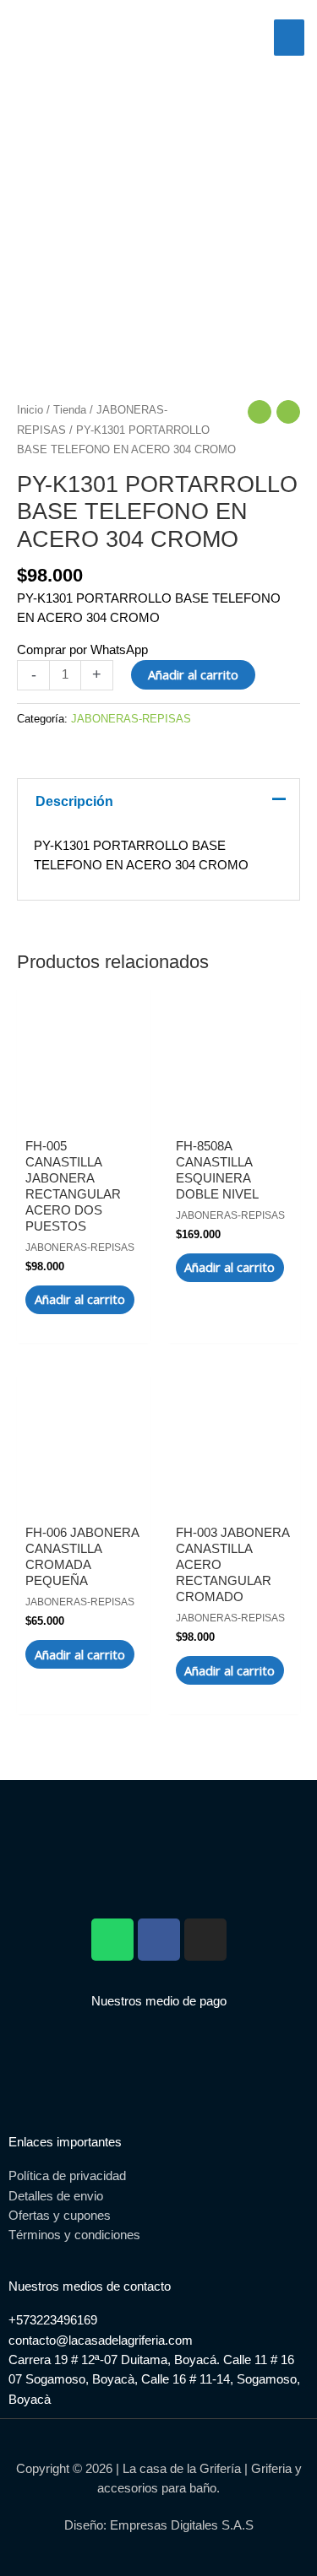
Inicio (30, 410)
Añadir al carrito (193, 674)
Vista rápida (83, 1105)
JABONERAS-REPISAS (131, 719)
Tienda (70, 410)
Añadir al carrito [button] (80, 1299)
